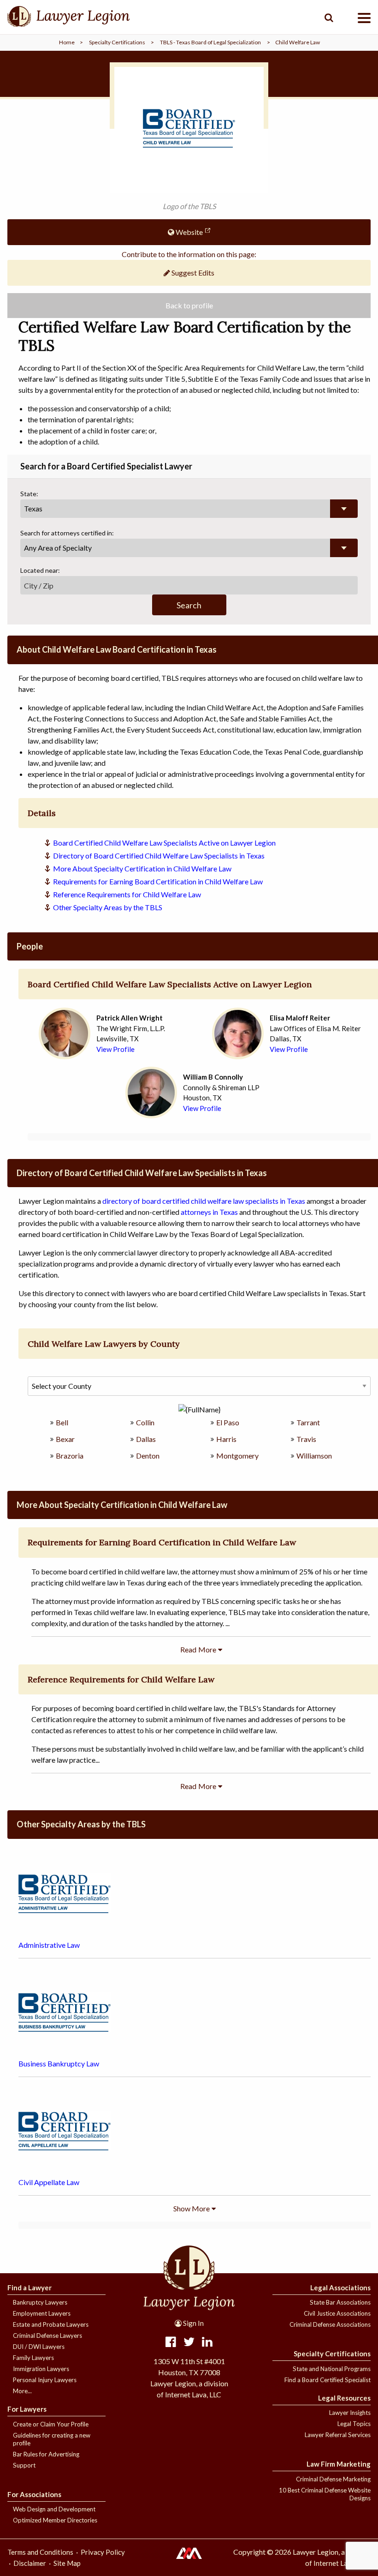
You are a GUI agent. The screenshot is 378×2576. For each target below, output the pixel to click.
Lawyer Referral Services (338, 2435)
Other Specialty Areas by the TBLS (108, 907)
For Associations (34, 2494)
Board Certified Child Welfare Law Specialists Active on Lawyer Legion (164, 843)
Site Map (67, 2563)
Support (24, 2465)
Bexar (65, 1439)
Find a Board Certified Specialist (328, 2380)
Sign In (193, 2323)
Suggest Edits (192, 273)
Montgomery (237, 1456)
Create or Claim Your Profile (51, 2424)
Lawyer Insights (350, 2413)
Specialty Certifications (117, 42)
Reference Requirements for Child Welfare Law (127, 894)
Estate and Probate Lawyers (51, 2324)
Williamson (314, 1456)
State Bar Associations (340, 2302)
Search (189, 605)
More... (22, 2391)
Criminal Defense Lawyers (47, 2336)
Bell (62, 1422)
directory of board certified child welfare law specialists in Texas (204, 1201)
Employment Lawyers (42, 2313)
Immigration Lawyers (41, 2369)
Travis (306, 1439)
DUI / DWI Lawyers (39, 2347)
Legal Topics (354, 2424)
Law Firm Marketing (339, 2464)
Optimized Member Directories (55, 2520)
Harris (226, 1439)
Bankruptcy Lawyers (40, 2302)
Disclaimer (30, 2563)
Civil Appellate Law (49, 2182)
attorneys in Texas (209, 1212)
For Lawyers (27, 2409)
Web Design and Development (54, 2509)
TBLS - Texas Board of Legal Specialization (210, 42)
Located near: (40, 570)
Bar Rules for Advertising (46, 2454)
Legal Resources (344, 2398)
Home (67, 42)
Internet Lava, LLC (341, 2563)
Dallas (146, 1439)
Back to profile (189, 305)
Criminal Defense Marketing (333, 2479)
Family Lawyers (33, 2358)
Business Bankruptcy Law (59, 2063)
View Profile (115, 1049)
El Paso (228, 1422)
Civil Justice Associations (337, 2313)
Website (189, 232)
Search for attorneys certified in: (67, 533)
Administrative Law (49, 1945)
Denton (148, 1456)
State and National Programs (332, 2369)
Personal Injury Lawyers (45, 2380)
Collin (145, 1422)
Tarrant (308, 1422)
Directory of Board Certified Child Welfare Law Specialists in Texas (159, 856)
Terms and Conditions (40, 2552)
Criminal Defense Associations (330, 2324)
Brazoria (70, 1456)
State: (29, 494)
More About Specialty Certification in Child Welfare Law (142, 868)
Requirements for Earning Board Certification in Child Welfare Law (158, 881)
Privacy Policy (103, 2552)
